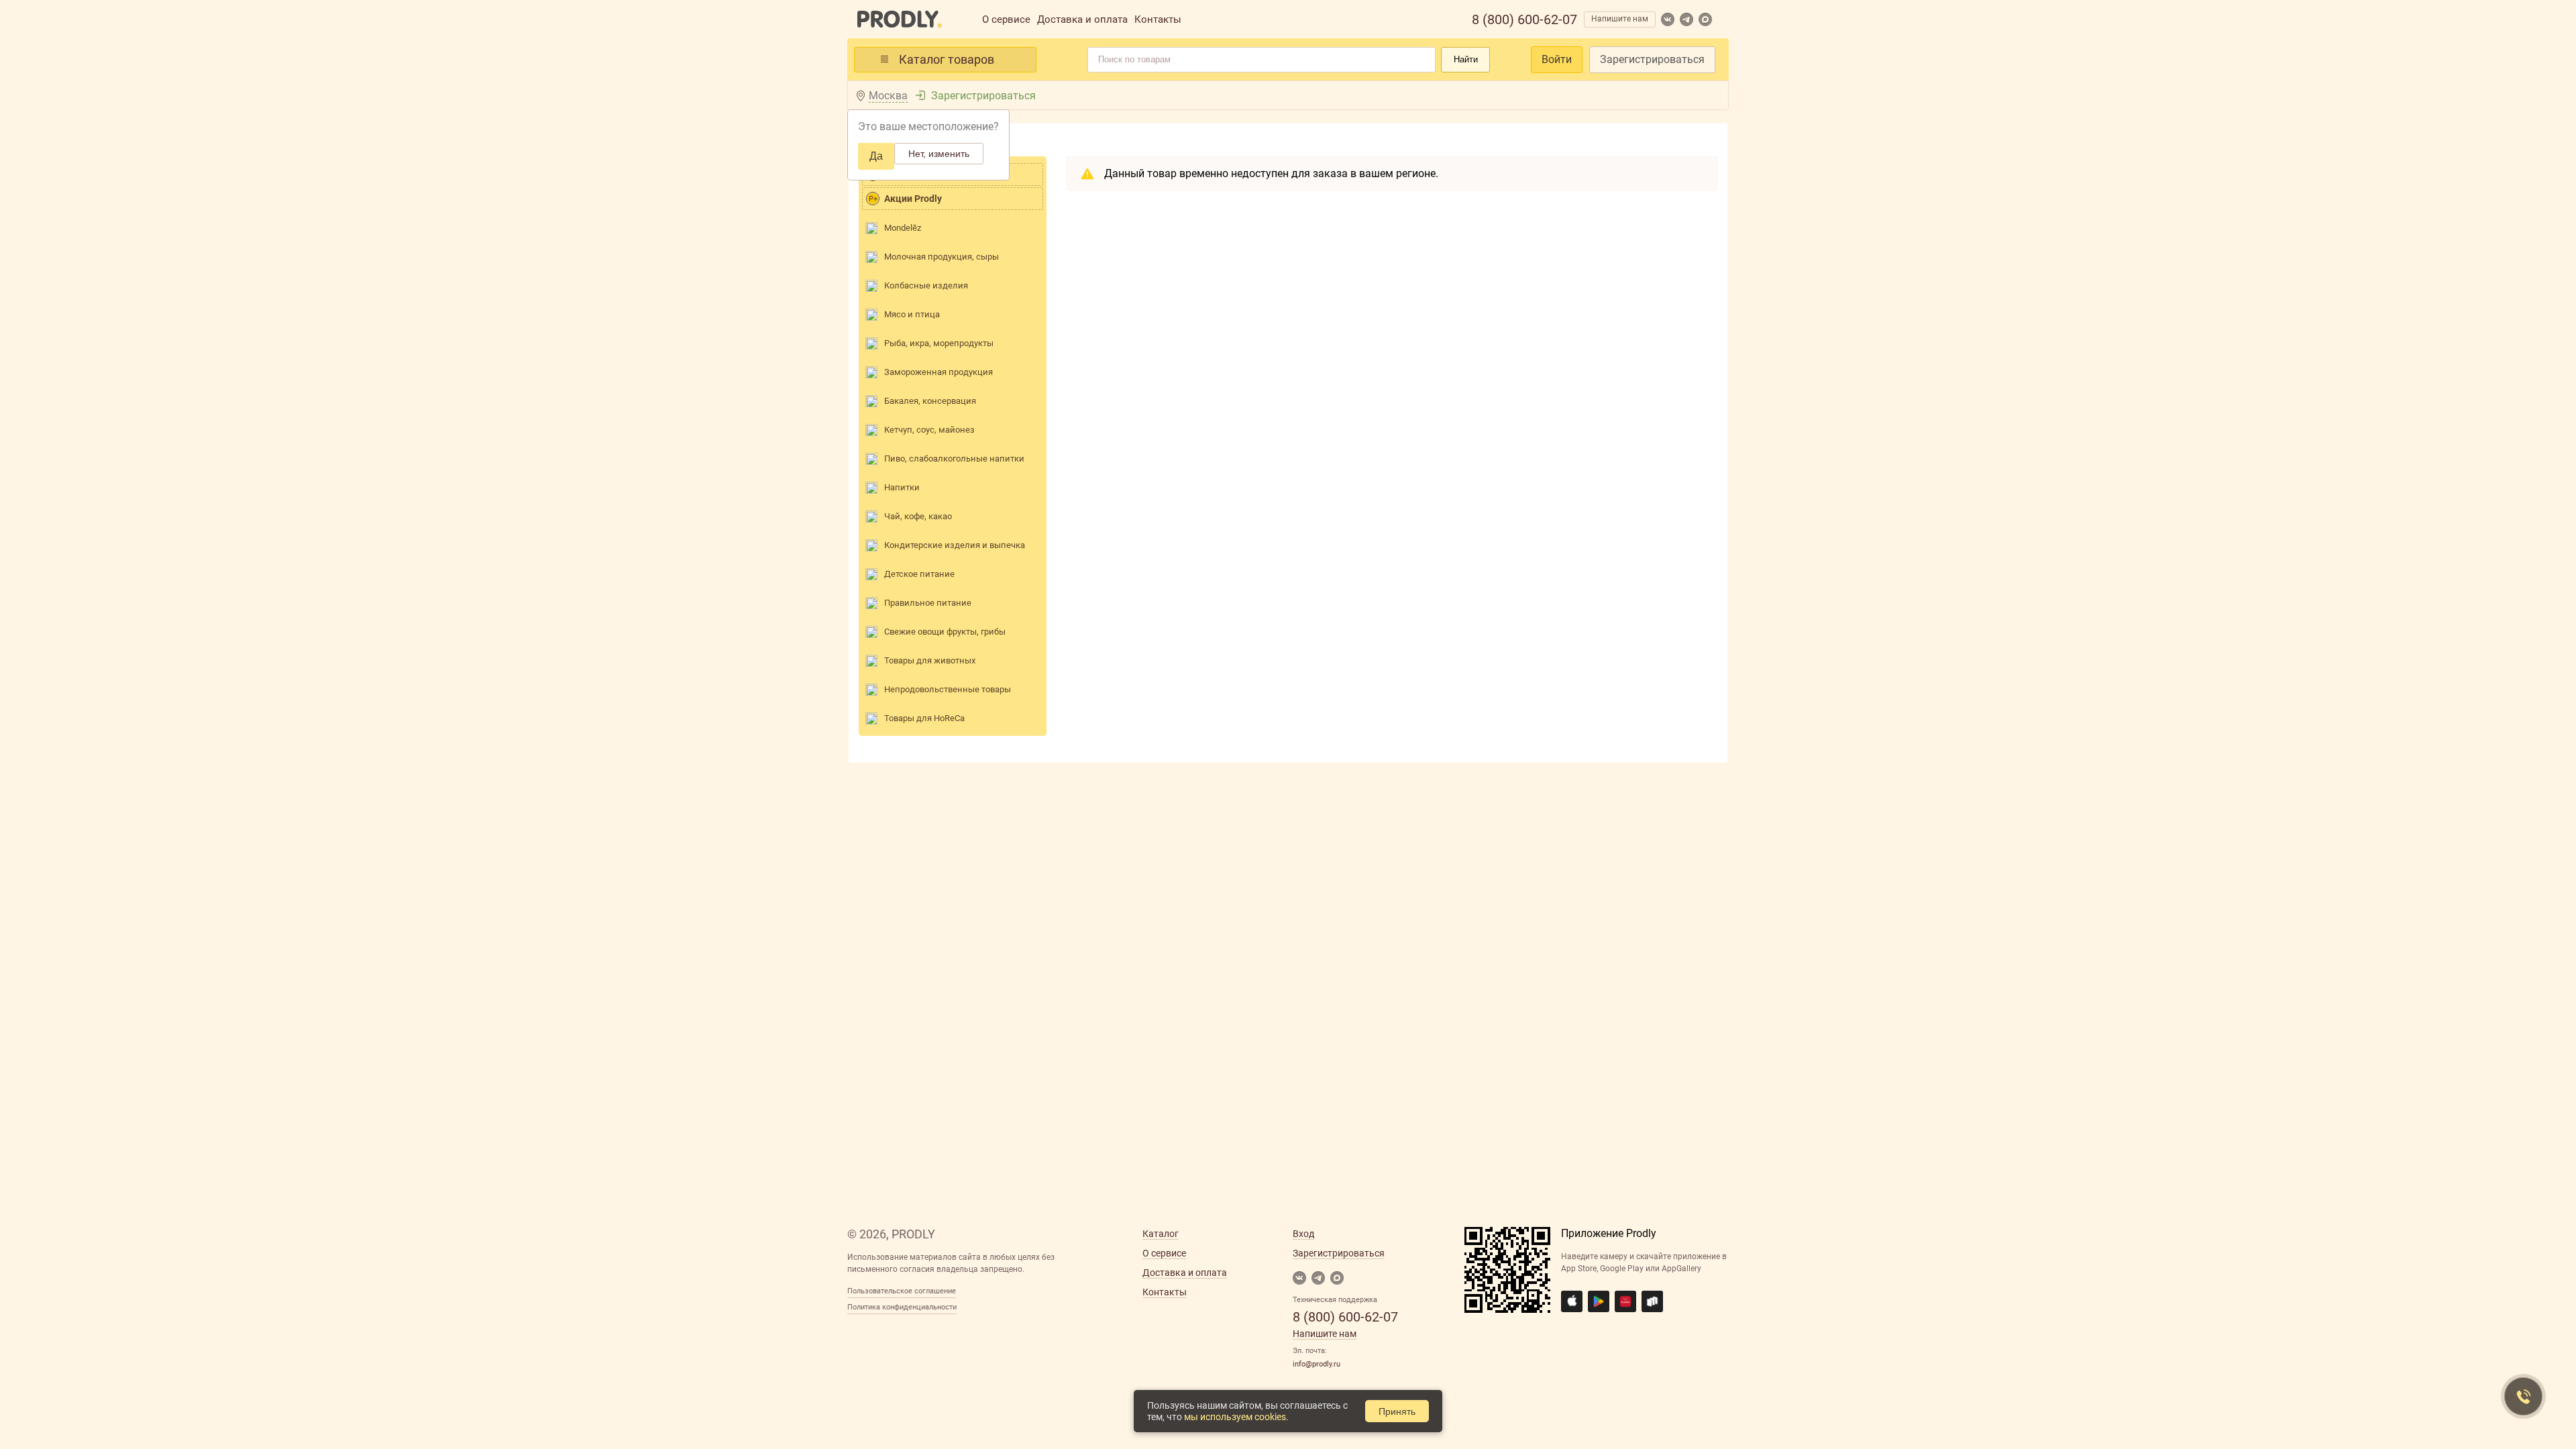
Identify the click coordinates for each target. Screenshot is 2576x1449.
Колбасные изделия (926, 285)
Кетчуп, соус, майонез (929, 430)
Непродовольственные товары (948, 689)
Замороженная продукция (938, 372)
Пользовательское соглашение (902, 1291)
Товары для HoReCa (924, 718)
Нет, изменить (939, 154)
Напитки (902, 487)
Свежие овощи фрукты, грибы (945, 632)
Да (876, 156)
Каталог (1161, 1234)
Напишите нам (1620, 19)
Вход (1303, 1234)
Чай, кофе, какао (918, 516)
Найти (1466, 59)
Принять (1397, 1411)
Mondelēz (903, 228)
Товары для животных (930, 660)
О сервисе (1006, 19)
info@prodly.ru (1317, 1364)
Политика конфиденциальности (902, 1307)
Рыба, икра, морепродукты (939, 343)
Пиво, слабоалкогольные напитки (954, 459)
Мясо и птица (912, 314)
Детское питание (919, 574)
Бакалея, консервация (930, 401)
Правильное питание (928, 603)
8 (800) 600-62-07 (1524, 19)
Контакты (1158, 19)
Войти (1557, 59)
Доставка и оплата (1082, 19)
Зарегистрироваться (1652, 59)
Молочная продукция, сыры (942, 257)
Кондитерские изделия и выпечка (955, 545)
